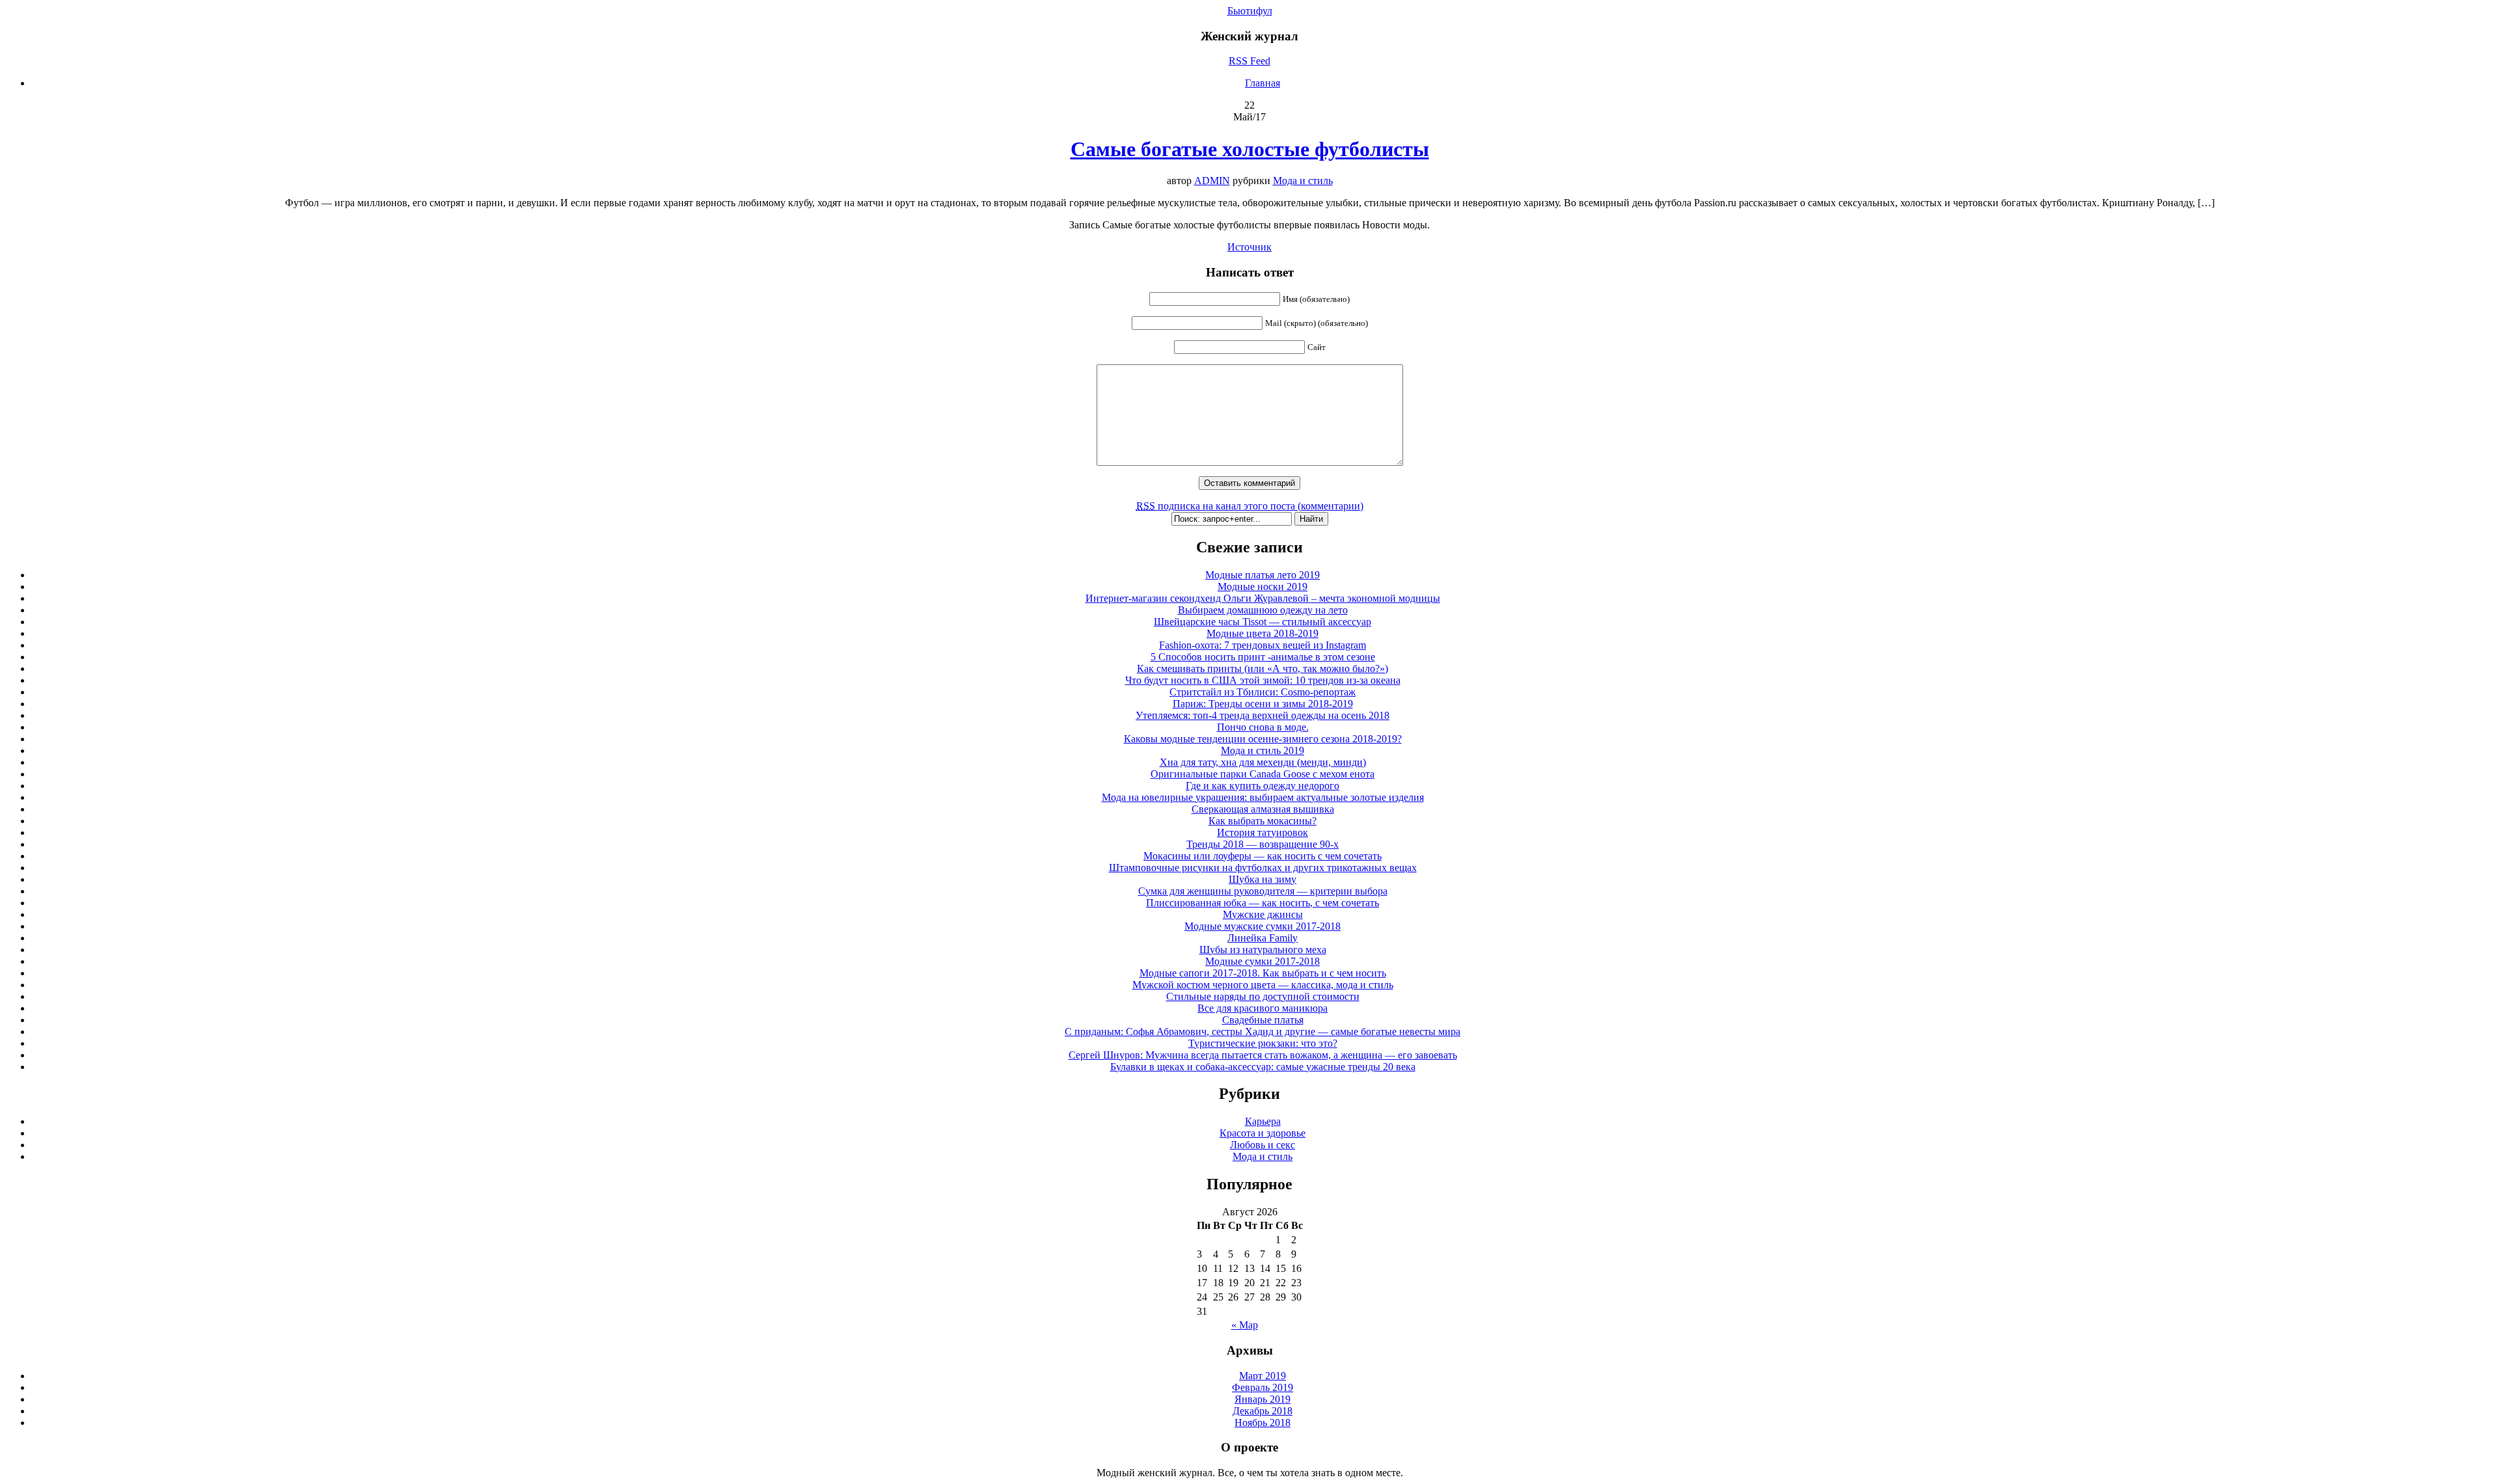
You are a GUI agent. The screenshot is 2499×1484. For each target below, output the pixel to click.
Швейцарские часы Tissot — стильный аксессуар (1263, 622)
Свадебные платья (1263, 1020)
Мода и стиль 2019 (1263, 750)
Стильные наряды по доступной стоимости (1263, 996)
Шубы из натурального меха (1263, 950)
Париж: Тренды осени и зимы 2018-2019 (1263, 704)
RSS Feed (1249, 61)
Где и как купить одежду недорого (1263, 786)
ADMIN (1212, 181)
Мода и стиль (1303, 181)
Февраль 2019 (1263, 1387)
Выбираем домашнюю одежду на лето (1263, 610)
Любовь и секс (1263, 1145)
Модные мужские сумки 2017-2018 (1263, 926)
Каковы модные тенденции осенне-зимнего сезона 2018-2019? (1263, 739)
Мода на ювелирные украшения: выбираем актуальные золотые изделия (1263, 797)
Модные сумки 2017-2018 (1263, 961)
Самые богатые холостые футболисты (1250, 149)
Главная (1263, 83)
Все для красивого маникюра (1263, 1008)
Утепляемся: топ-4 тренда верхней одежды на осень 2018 (1263, 715)
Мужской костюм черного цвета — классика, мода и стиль (1263, 985)
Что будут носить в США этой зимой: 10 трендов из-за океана (1263, 680)
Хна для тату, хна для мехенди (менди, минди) (1263, 762)
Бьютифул (1250, 11)
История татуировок (1263, 832)
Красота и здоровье (1263, 1133)
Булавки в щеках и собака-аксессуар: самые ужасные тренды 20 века (1263, 1067)
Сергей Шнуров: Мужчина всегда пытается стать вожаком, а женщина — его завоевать (1263, 1055)
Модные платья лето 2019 (1263, 575)
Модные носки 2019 (1263, 587)
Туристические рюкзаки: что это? (1263, 1043)
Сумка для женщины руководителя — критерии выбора (1263, 891)
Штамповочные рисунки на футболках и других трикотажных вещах (1263, 868)
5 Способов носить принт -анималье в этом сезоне (1263, 657)
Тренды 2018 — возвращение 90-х (1263, 844)
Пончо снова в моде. (1263, 727)
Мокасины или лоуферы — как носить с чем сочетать (1263, 856)
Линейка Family (1263, 938)
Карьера (1263, 1121)
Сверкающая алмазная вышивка (1263, 809)
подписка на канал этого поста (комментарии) (1250, 506)
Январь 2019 (1263, 1399)
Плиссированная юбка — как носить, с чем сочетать (1263, 903)
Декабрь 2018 (1263, 1411)
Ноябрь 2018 (1263, 1423)
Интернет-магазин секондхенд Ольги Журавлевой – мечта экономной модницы (1263, 598)
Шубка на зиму (1263, 879)
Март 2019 (1263, 1376)
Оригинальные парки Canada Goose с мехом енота (1263, 774)
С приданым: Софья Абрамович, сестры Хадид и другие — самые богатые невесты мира (1263, 1032)
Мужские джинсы (1263, 914)
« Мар (1245, 1325)
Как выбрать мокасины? (1263, 821)
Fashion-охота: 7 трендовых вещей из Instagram (1263, 645)
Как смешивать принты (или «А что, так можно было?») (1263, 668)
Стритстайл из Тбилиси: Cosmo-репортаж (1263, 692)
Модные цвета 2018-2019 (1263, 633)
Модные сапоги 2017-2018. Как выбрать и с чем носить (1263, 973)
